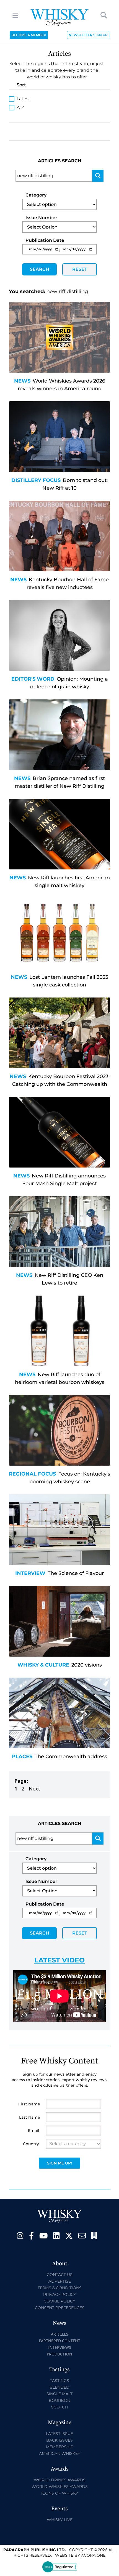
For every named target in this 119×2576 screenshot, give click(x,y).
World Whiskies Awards (60, 2487)
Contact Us (60, 2275)
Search (40, 269)
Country (31, 2144)
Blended (59, 2387)
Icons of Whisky (60, 2493)
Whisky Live (60, 2520)
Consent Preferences (60, 2308)
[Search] (98, 176)
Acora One (93, 2555)
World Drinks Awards (60, 2480)
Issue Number (41, 218)
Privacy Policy (60, 2294)
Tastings (59, 2381)
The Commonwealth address (71, 1757)
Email (33, 2131)
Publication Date (45, 240)
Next (34, 1789)
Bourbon (59, 2400)
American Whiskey (60, 2453)
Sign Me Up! (59, 2163)
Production (59, 2354)
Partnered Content (60, 2341)
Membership (60, 2447)
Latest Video (59, 1960)
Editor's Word (33, 679)
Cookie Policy (59, 2301)
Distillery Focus (36, 480)
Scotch (59, 2407)
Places (22, 1757)
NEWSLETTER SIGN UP (88, 35)
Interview (30, 1573)
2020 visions (87, 1665)
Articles (60, 2334)
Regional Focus (32, 1474)
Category (36, 195)
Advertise (60, 2281)
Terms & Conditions (60, 2288)
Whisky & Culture (43, 1665)
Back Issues (59, 2440)
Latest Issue (59, 2434)
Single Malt (59, 2394)
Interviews (60, 2347)
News (22, 381)
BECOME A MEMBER (29, 35)
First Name (29, 2104)
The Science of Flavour (76, 1573)
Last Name (30, 2117)
